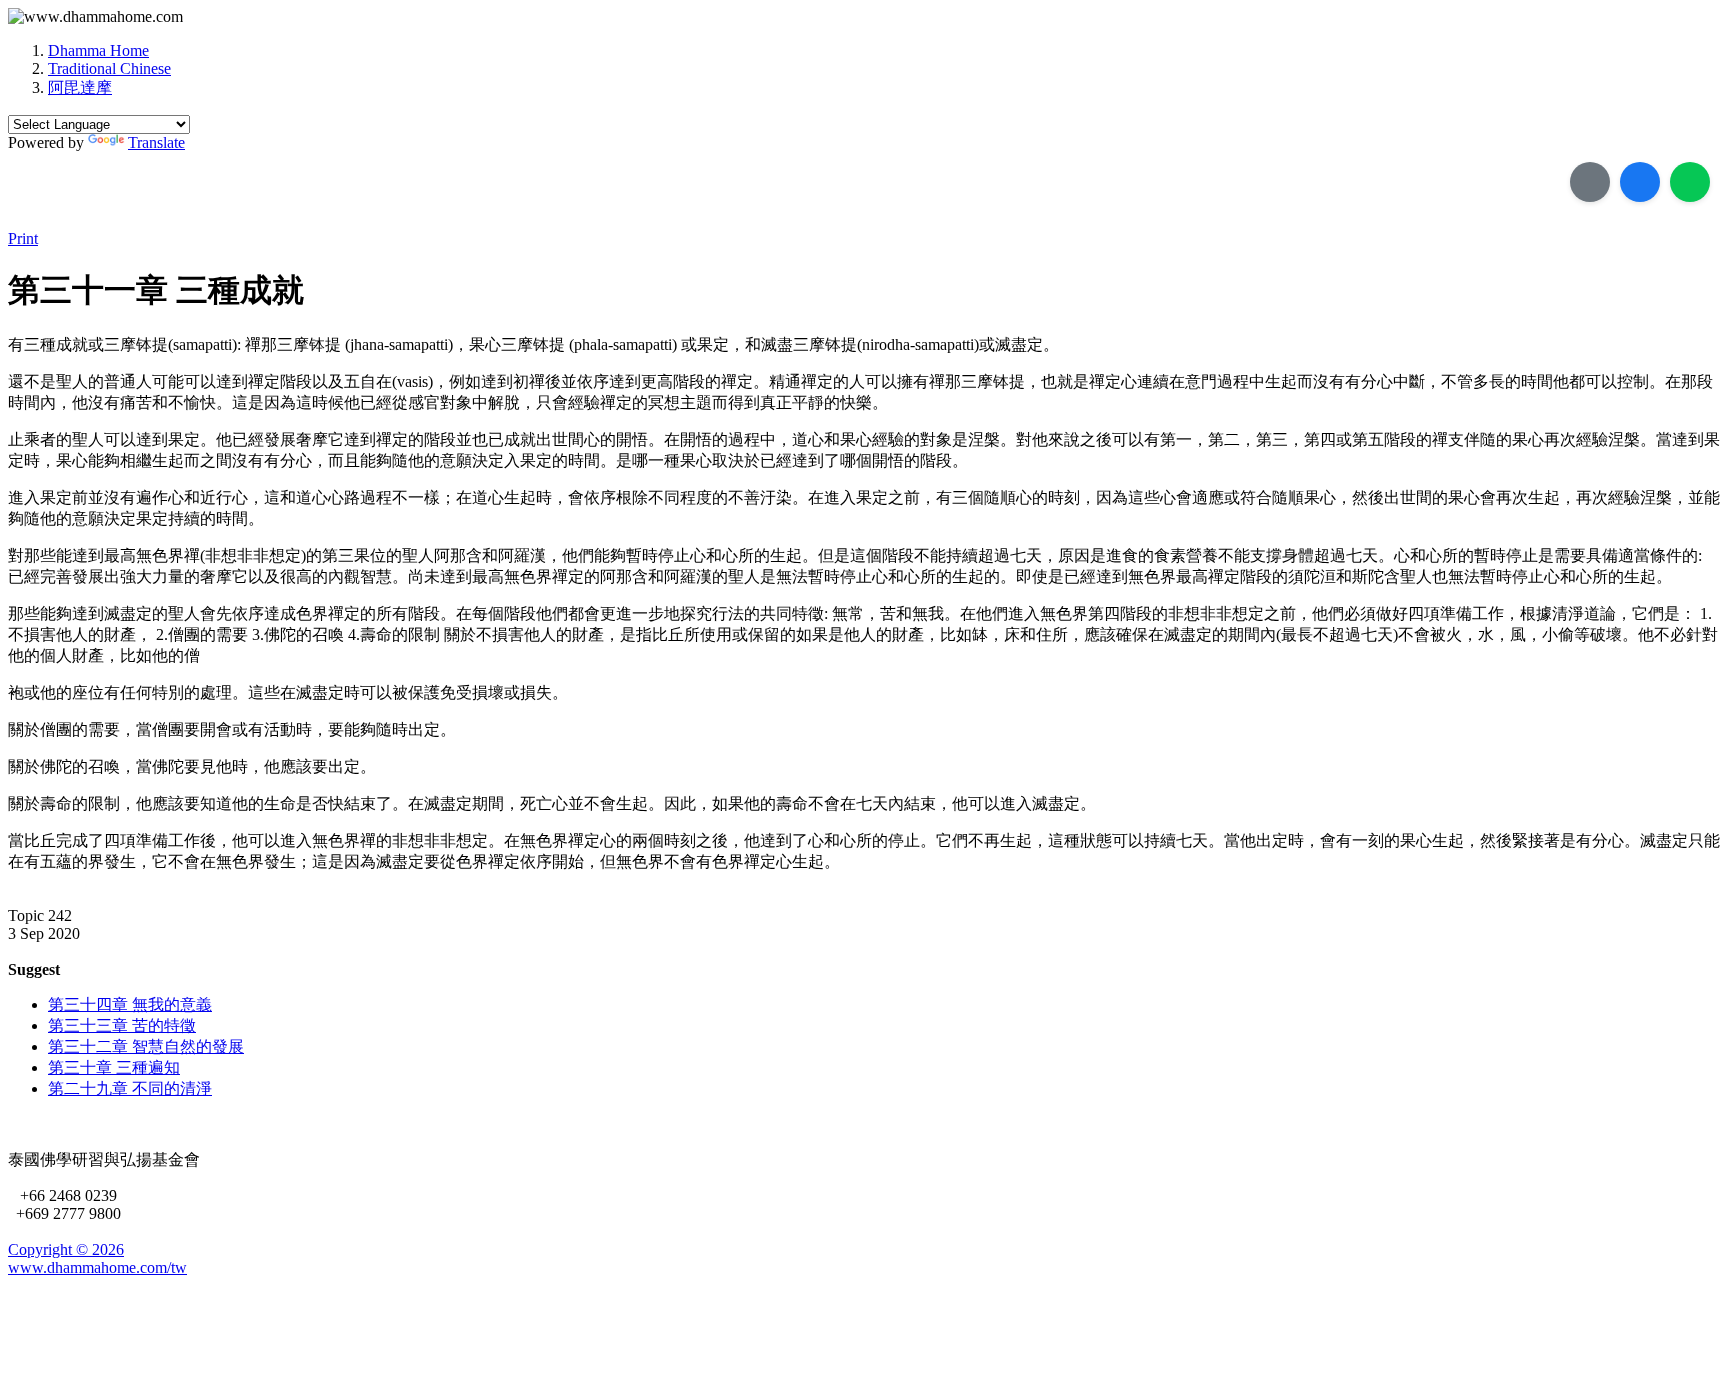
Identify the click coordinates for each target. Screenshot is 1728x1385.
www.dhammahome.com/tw (97, 1267)
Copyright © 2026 (66, 1249)
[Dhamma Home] (95, 17)
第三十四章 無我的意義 (130, 1004)
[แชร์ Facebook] (1640, 182)
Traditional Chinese (109, 68)
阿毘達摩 (80, 87)
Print (23, 238)
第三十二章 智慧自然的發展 (146, 1046)
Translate (156, 142)
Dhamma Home (98, 50)
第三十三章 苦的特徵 (122, 1025)
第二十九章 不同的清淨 (130, 1088)
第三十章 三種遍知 (114, 1067)
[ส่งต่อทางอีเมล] (1590, 182)
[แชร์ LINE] (1690, 182)
